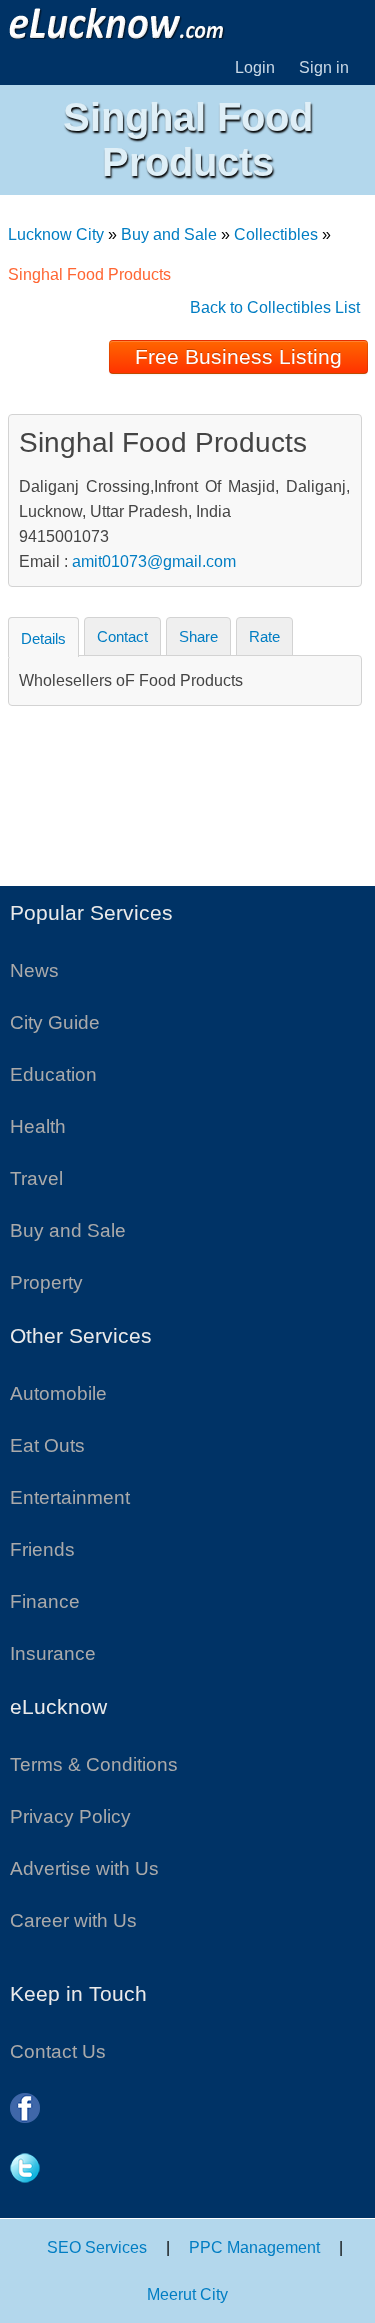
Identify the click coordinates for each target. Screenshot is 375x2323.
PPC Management (254, 2247)
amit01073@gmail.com (154, 561)
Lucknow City (56, 234)
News (34, 970)
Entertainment (70, 1497)
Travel (36, 1178)
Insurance (53, 1653)
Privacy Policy (70, 1816)
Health (38, 1126)
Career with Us (73, 1920)
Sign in (324, 67)
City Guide (55, 1022)
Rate (264, 636)
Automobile (58, 1393)
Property (46, 1282)
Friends (42, 1549)
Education (53, 1074)
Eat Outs (47, 1445)
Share (198, 636)
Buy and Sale (169, 234)
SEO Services (97, 2247)
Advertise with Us (84, 1868)
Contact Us (58, 2051)
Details (43, 638)
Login (255, 67)
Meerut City (187, 2294)
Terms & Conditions (94, 1764)
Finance (45, 1601)
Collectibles (276, 234)
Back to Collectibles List (275, 307)
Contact (122, 636)
